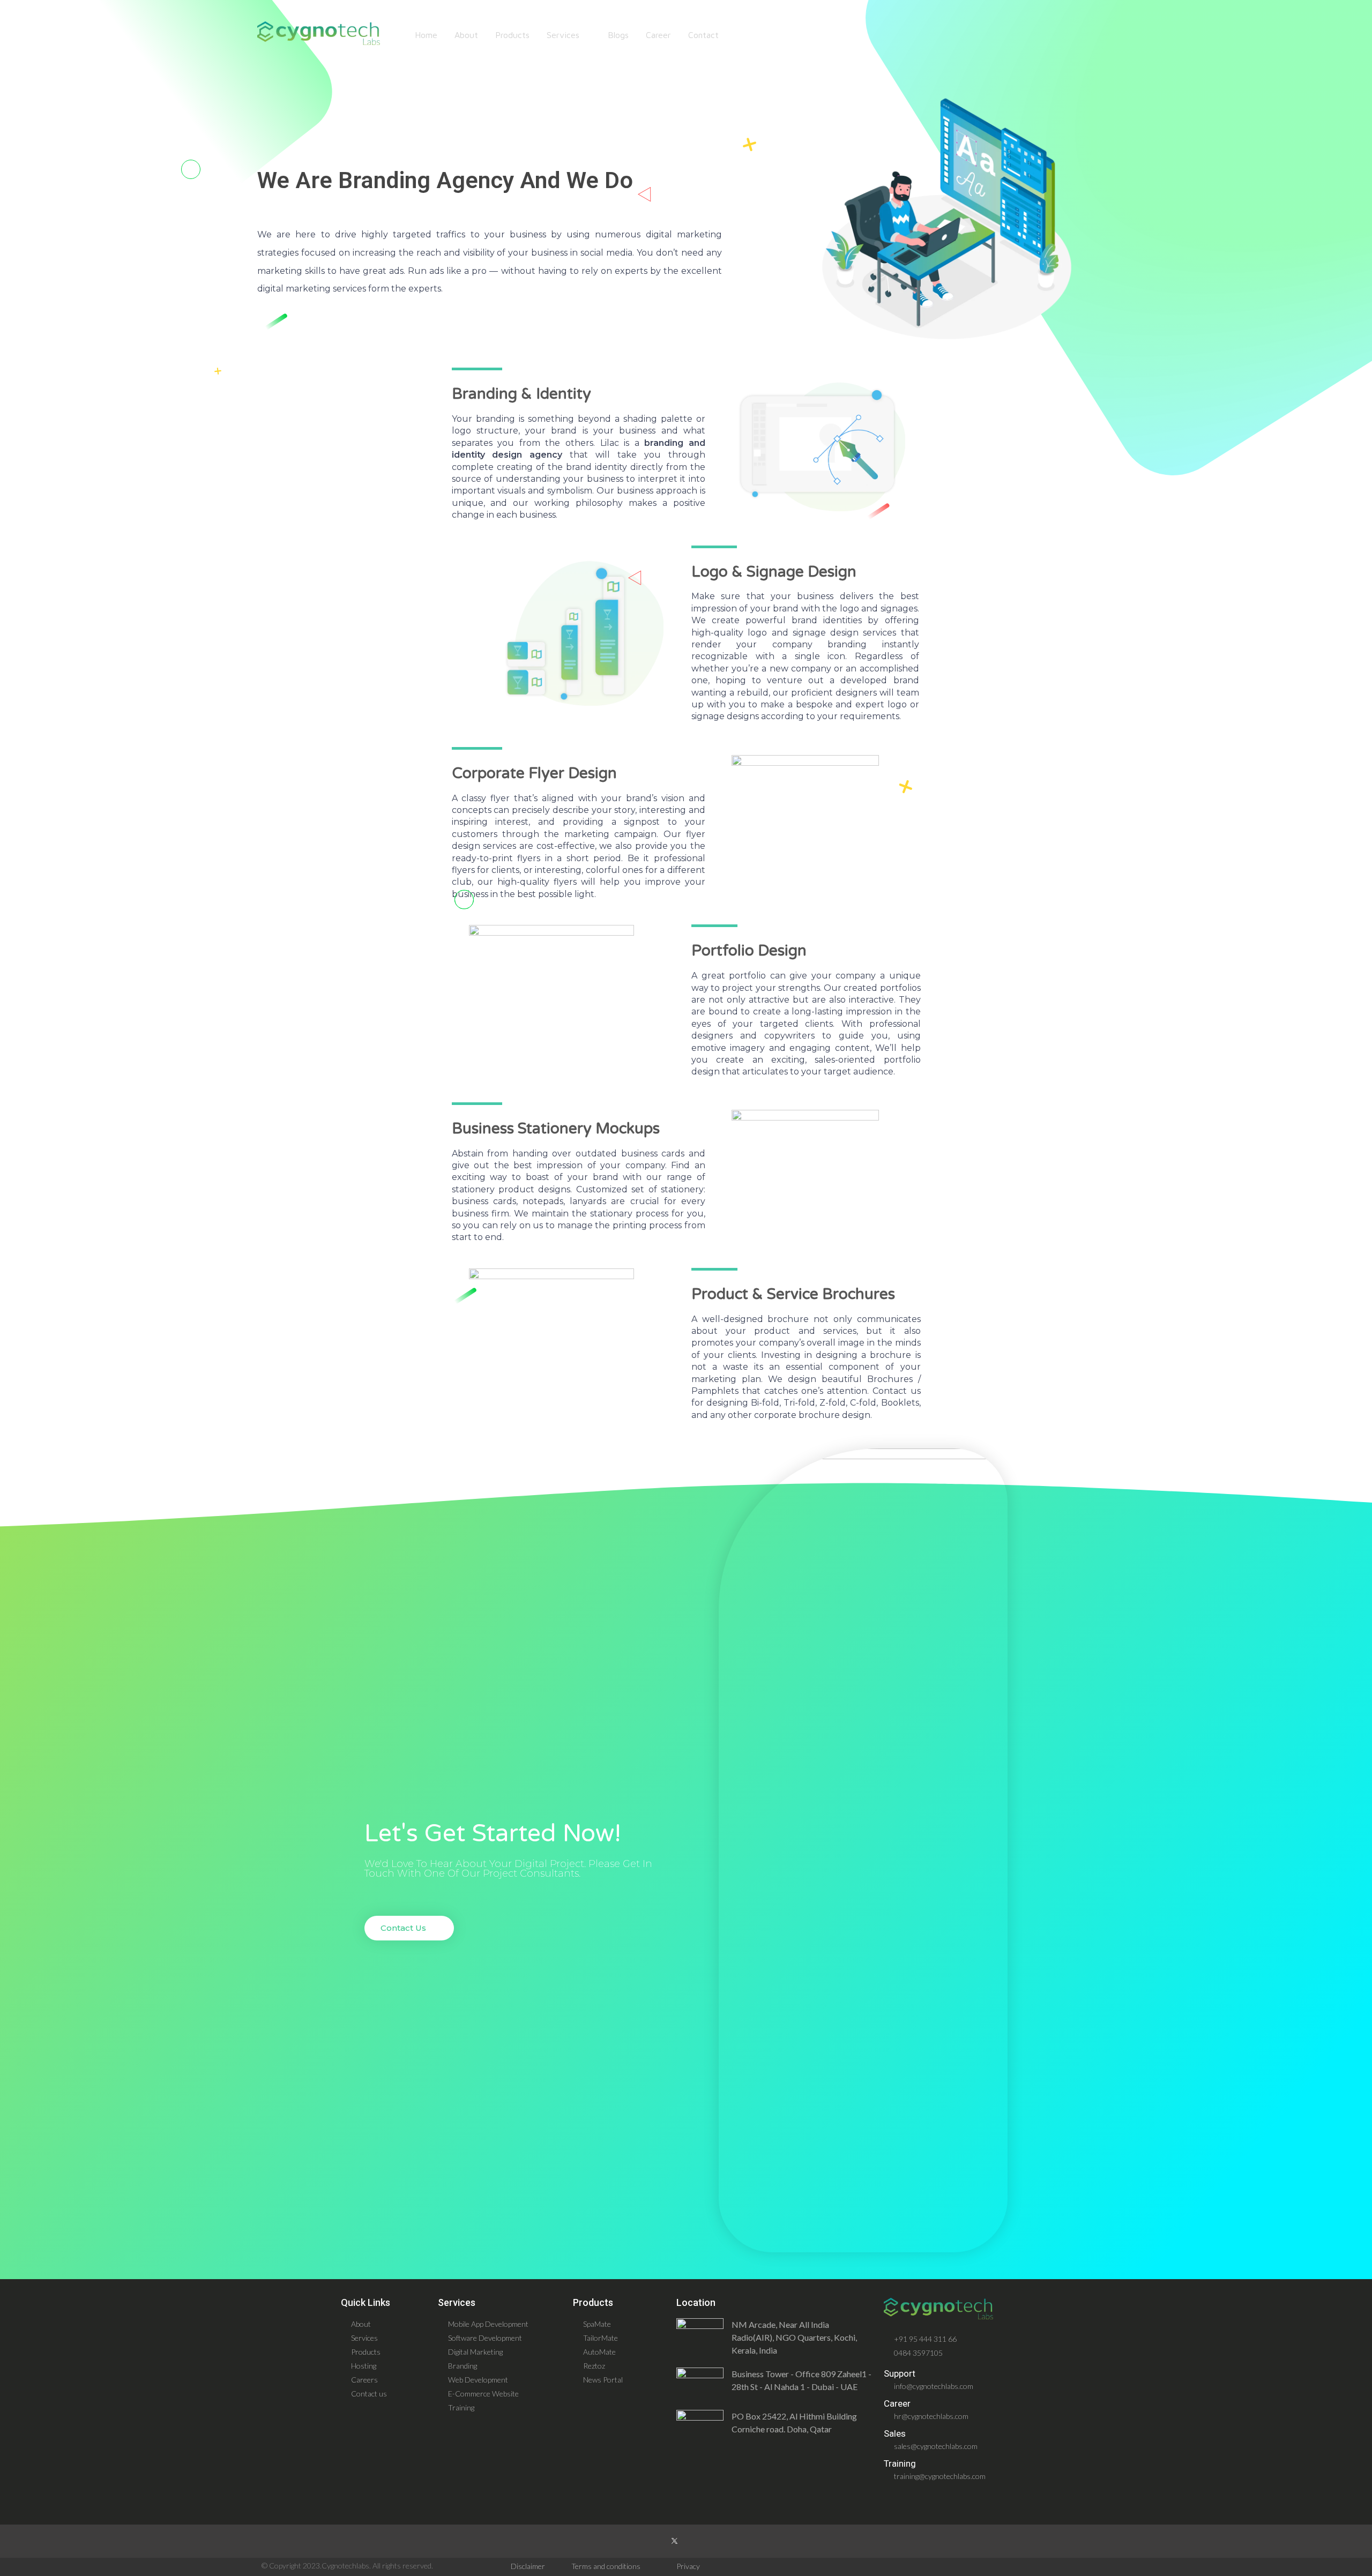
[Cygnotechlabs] (319, 33)
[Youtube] (744, 2541)
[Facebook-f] (628, 2541)
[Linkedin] (698, 2541)
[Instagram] (651, 2541)
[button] (409, 1928)
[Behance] (721, 2541)
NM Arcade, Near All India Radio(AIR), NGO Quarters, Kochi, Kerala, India (794, 2337)
